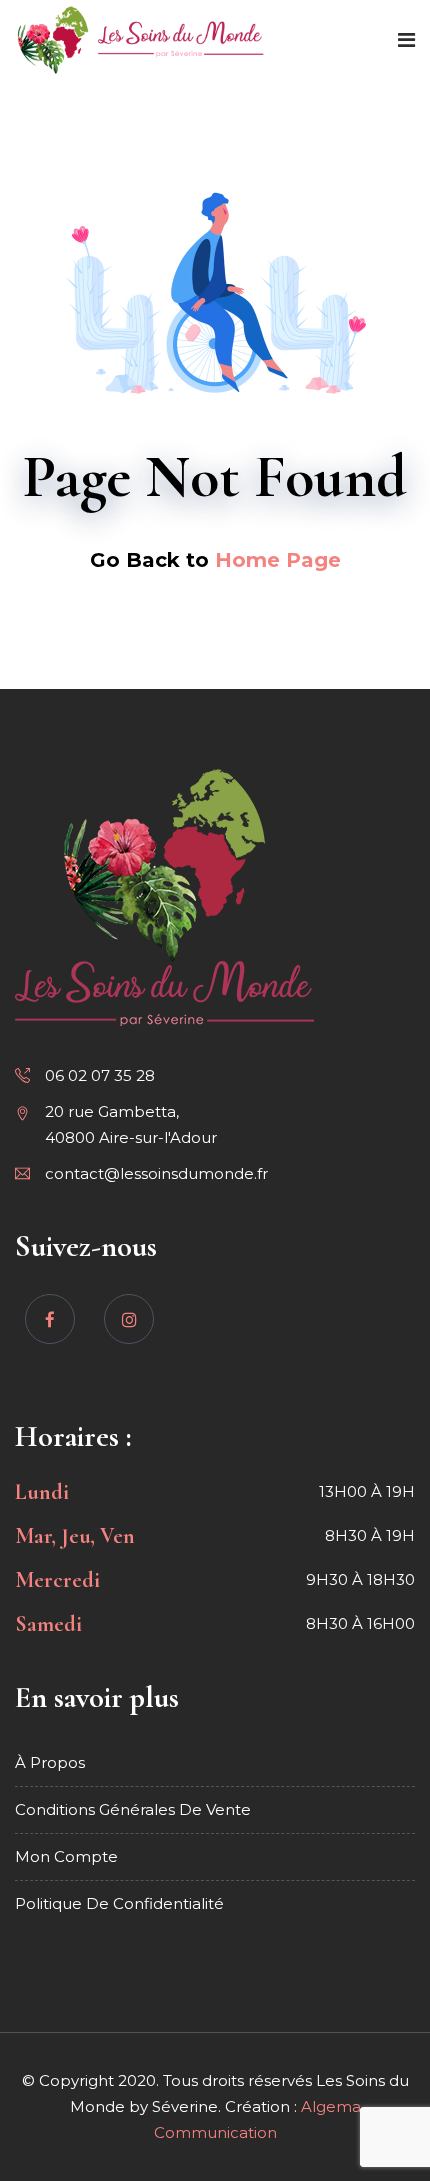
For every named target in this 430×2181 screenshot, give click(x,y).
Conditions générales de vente (133, 1809)
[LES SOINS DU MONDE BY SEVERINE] (141, 41)
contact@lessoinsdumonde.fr (156, 1173)
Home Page (278, 560)
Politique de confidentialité (119, 1903)
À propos (50, 1762)
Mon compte (66, 1856)
